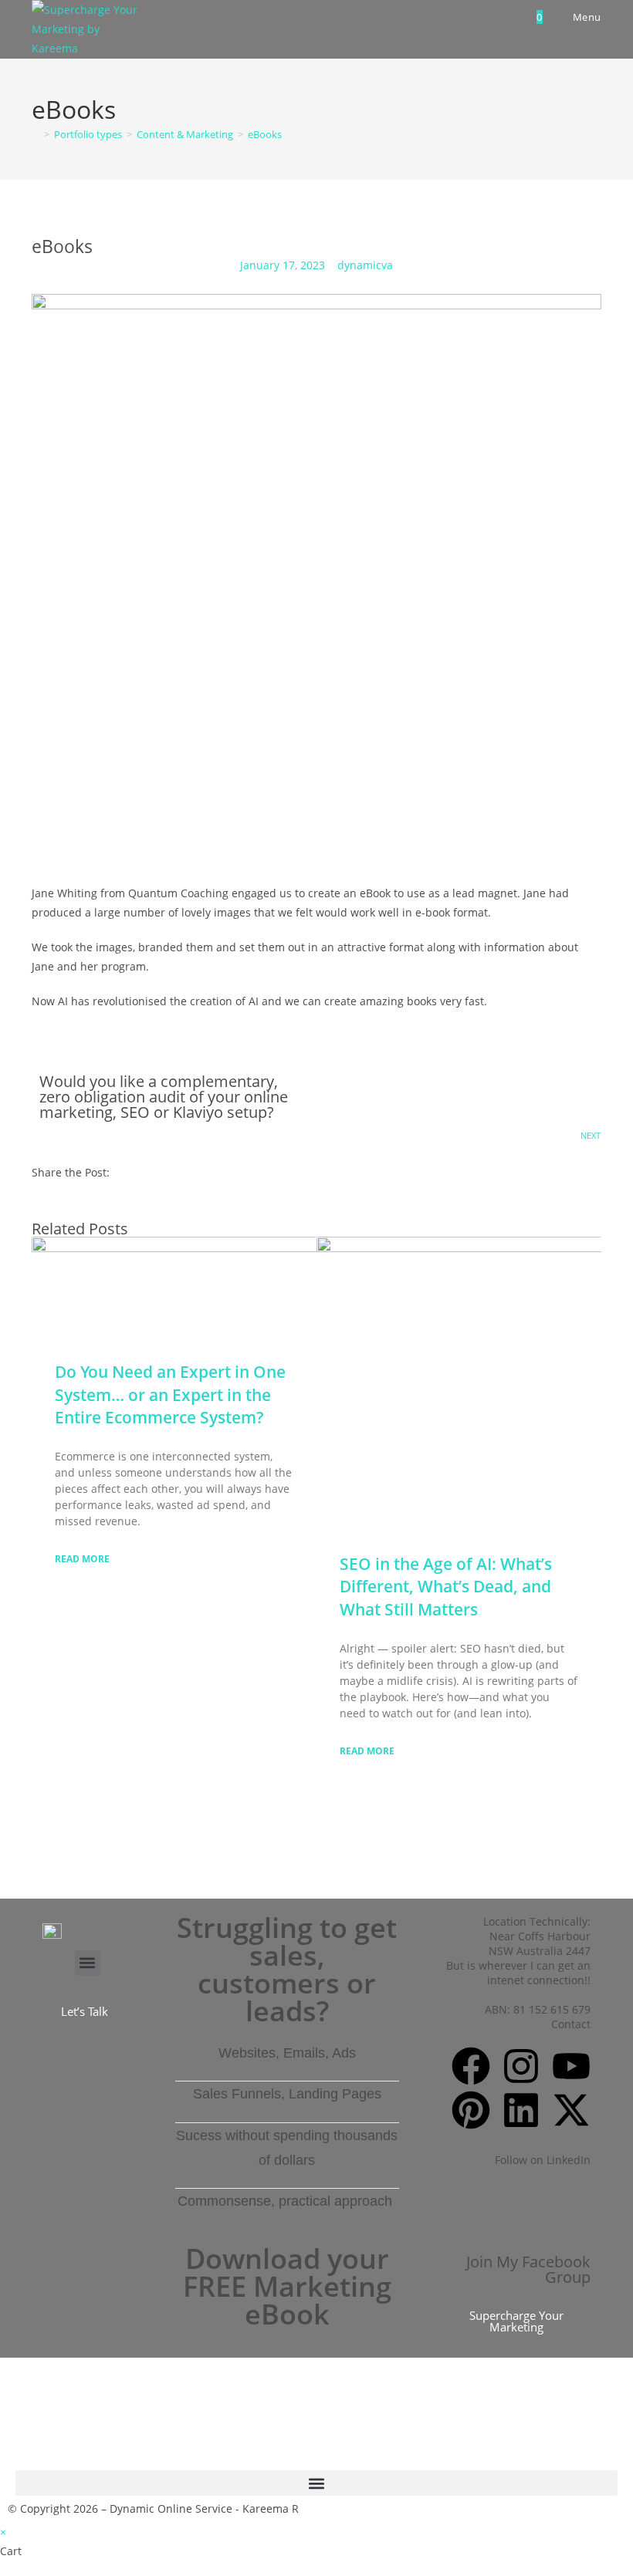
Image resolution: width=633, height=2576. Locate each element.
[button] (88, 1963)
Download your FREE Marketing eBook (287, 2286)
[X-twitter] (571, 2110)
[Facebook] (471, 2066)
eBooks (265, 134)
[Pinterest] (471, 2110)
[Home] (36, 134)
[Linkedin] (521, 2110)
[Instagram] (521, 2066)
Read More (82, 1559)
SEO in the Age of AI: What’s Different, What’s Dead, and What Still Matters (446, 1587)
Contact (571, 2024)
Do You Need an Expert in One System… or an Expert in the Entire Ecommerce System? (170, 1394)
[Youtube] (571, 2066)
